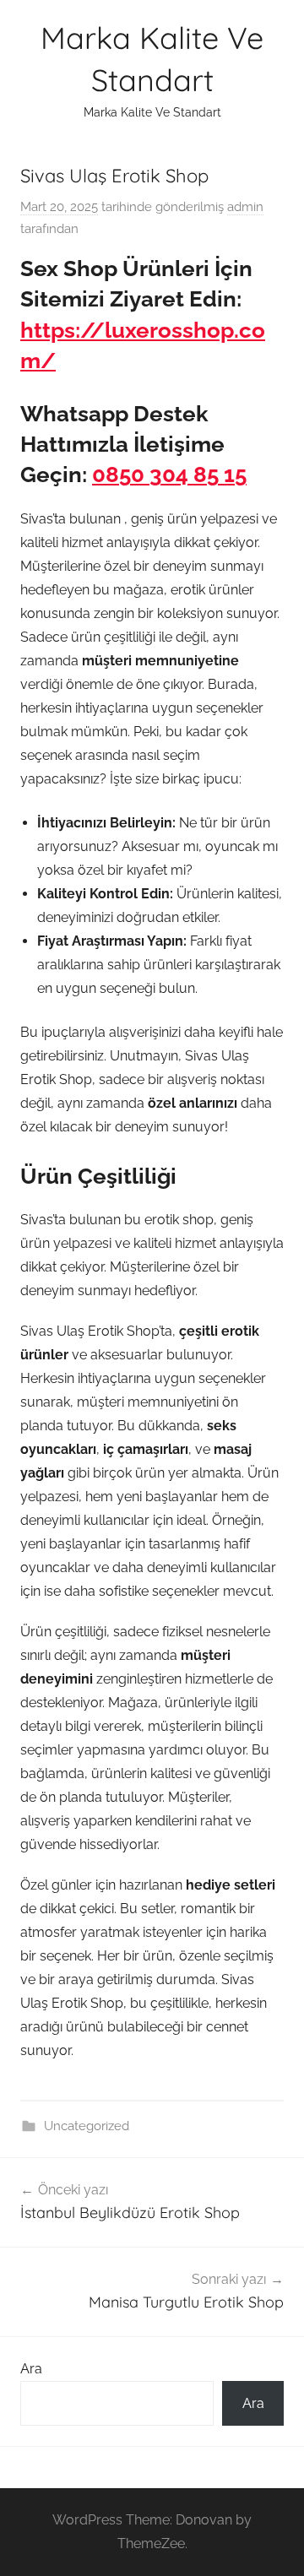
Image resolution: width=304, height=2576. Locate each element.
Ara (31, 2369)
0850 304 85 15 (169, 475)
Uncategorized (87, 2126)
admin (245, 207)
